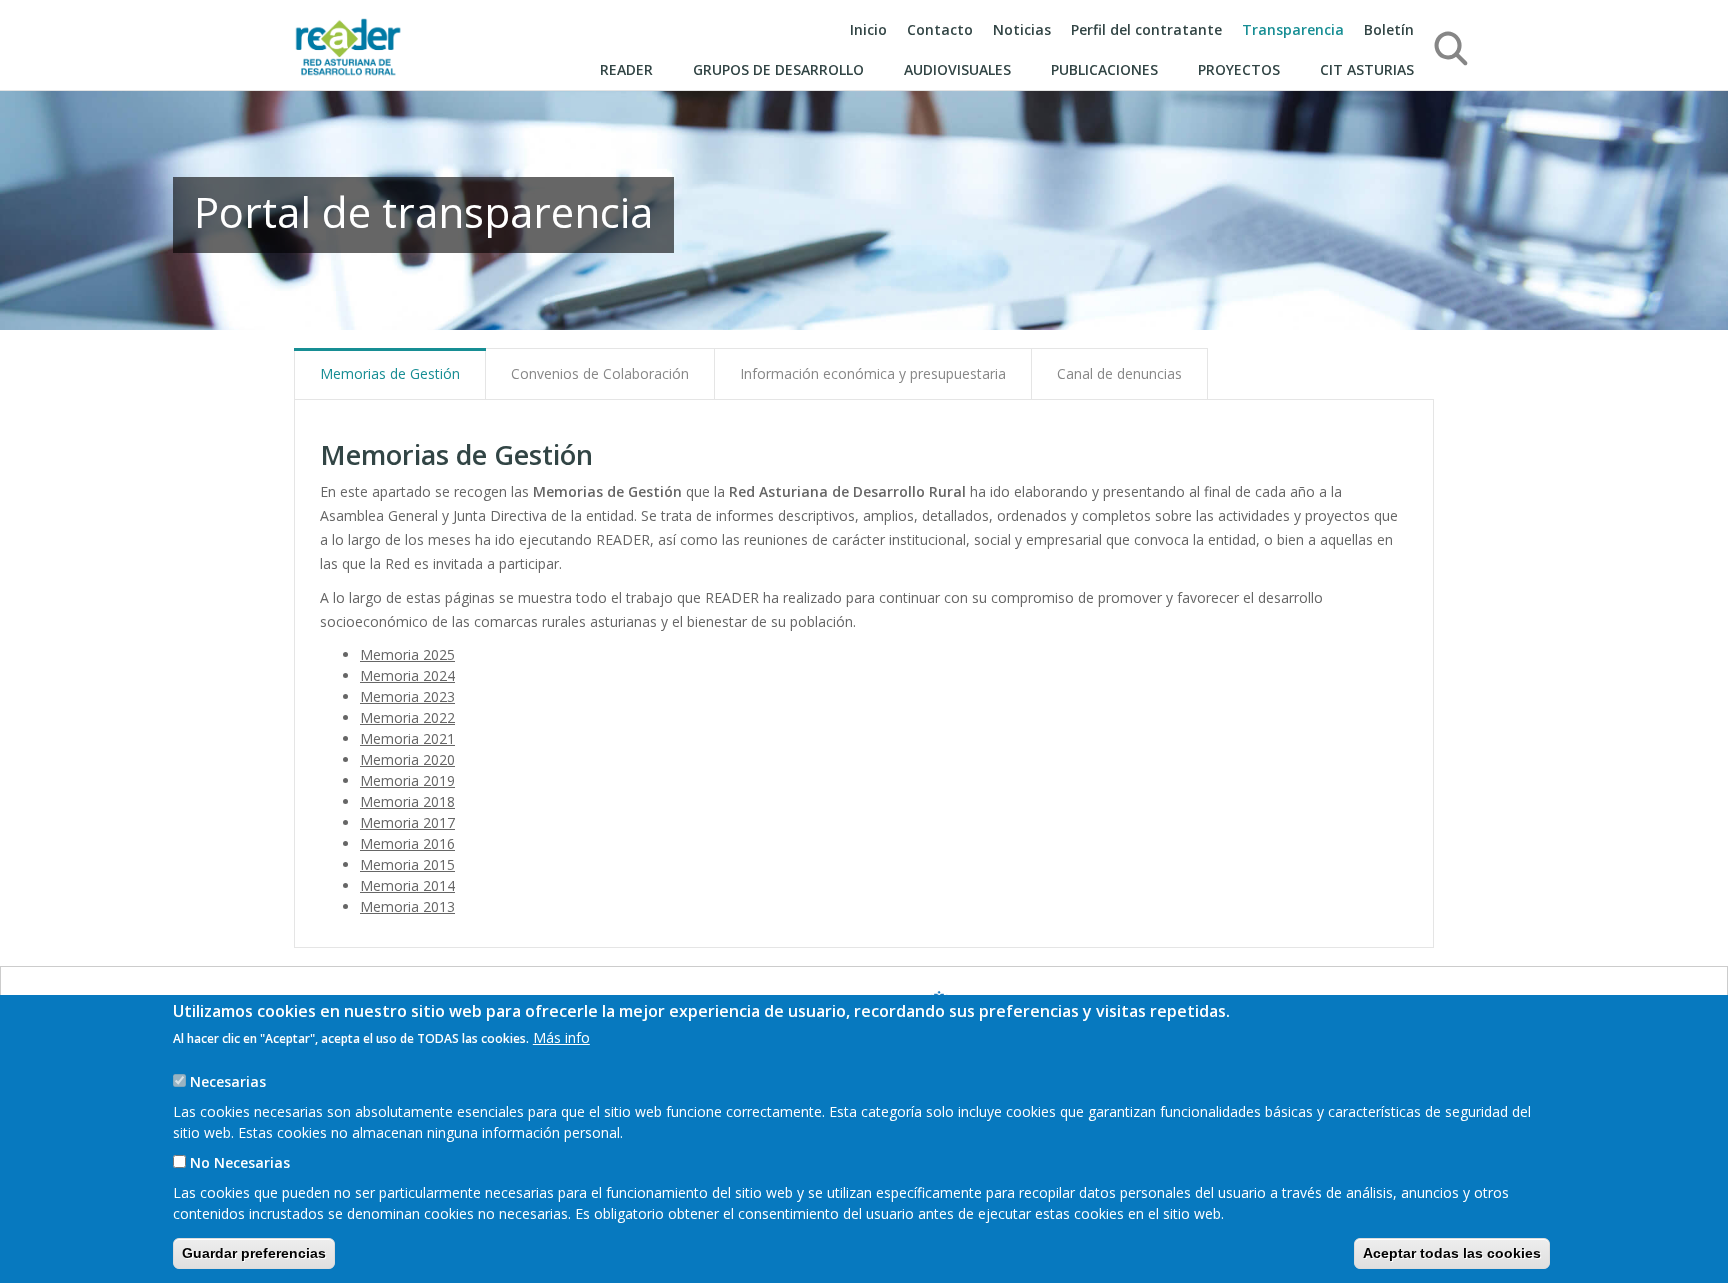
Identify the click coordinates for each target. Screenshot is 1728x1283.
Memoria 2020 (407, 759)
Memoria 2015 (407, 864)
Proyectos (1239, 69)
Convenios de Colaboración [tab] (600, 373)
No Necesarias (240, 1162)
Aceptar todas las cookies (1452, 1253)
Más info (561, 1037)
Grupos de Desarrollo (778, 69)
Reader (626, 69)
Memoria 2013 (407, 906)
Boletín (1389, 29)
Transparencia (1293, 29)
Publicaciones (1104, 69)
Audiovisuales (957, 69)
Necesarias (228, 1081)
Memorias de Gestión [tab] (390, 373)
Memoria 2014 (407, 885)
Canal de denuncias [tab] (1119, 373)
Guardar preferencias (254, 1253)
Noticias (1022, 29)
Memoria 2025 (407, 654)
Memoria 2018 (407, 801)
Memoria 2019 (407, 780)
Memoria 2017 (407, 822)
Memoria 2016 (407, 843)
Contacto (940, 29)
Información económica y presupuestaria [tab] (873, 373)
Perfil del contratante (1146, 29)
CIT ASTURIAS (1367, 69)
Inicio (868, 29)
